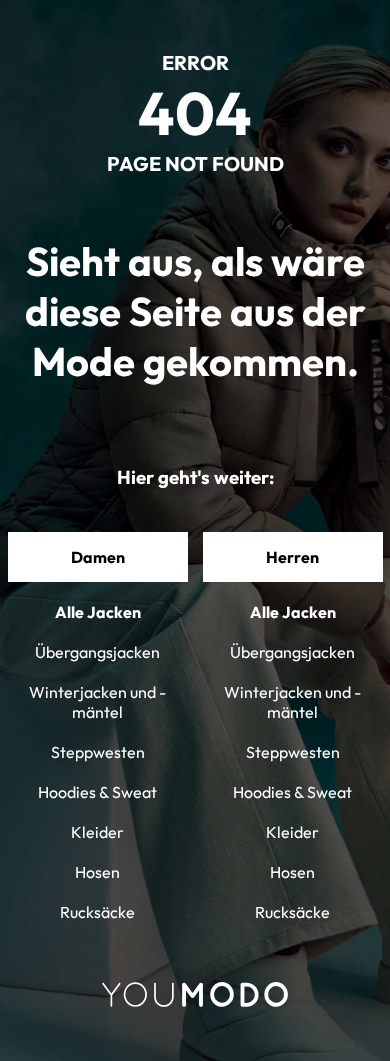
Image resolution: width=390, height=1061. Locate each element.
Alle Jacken (98, 612)
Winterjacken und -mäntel (97, 702)
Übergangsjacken (97, 652)
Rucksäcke (97, 912)
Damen (98, 557)
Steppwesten (98, 752)
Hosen (97, 872)
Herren (292, 557)
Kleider (97, 832)
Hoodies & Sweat (97, 792)
